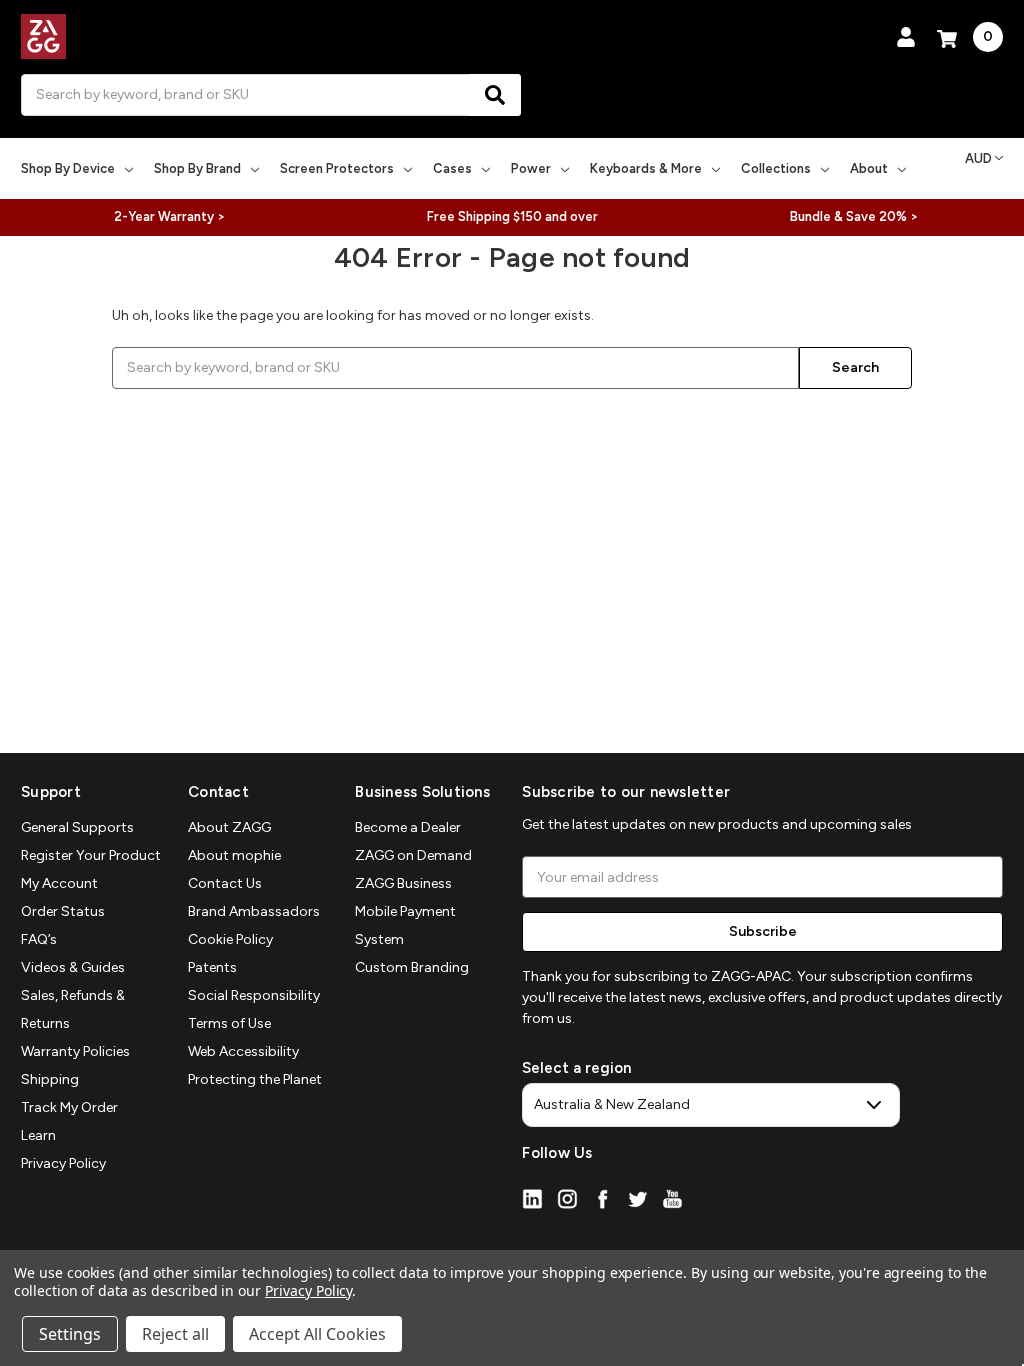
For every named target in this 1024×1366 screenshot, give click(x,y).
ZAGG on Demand (413, 855)
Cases (452, 168)
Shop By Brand (197, 168)
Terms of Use (229, 1023)
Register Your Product (91, 855)
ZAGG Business (403, 883)
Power (531, 168)
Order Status (63, 911)
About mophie (234, 855)
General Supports (77, 827)
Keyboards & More (646, 168)
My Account (59, 883)
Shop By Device (68, 168)
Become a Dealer (408, 827)
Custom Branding (412, 967)
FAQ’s (39, 939)
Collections (776, 168)
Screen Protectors (337, 168)
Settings (70, 1334)
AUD (978, 158)
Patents (212, 967)
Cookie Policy (230, 939)
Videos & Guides (73, 967)
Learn (38, 1135)
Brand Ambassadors (254, 911)
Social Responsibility (254, 995)
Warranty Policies (75, 1051)
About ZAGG (229, 827)
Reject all (175, 1334)
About (869, 168)
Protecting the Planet (255, 1079)
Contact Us (225, 883)
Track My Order (69, 1107)
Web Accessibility (243, 1051)
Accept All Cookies (317, 1334)
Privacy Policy (63, 1163)
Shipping (50, 1079)
